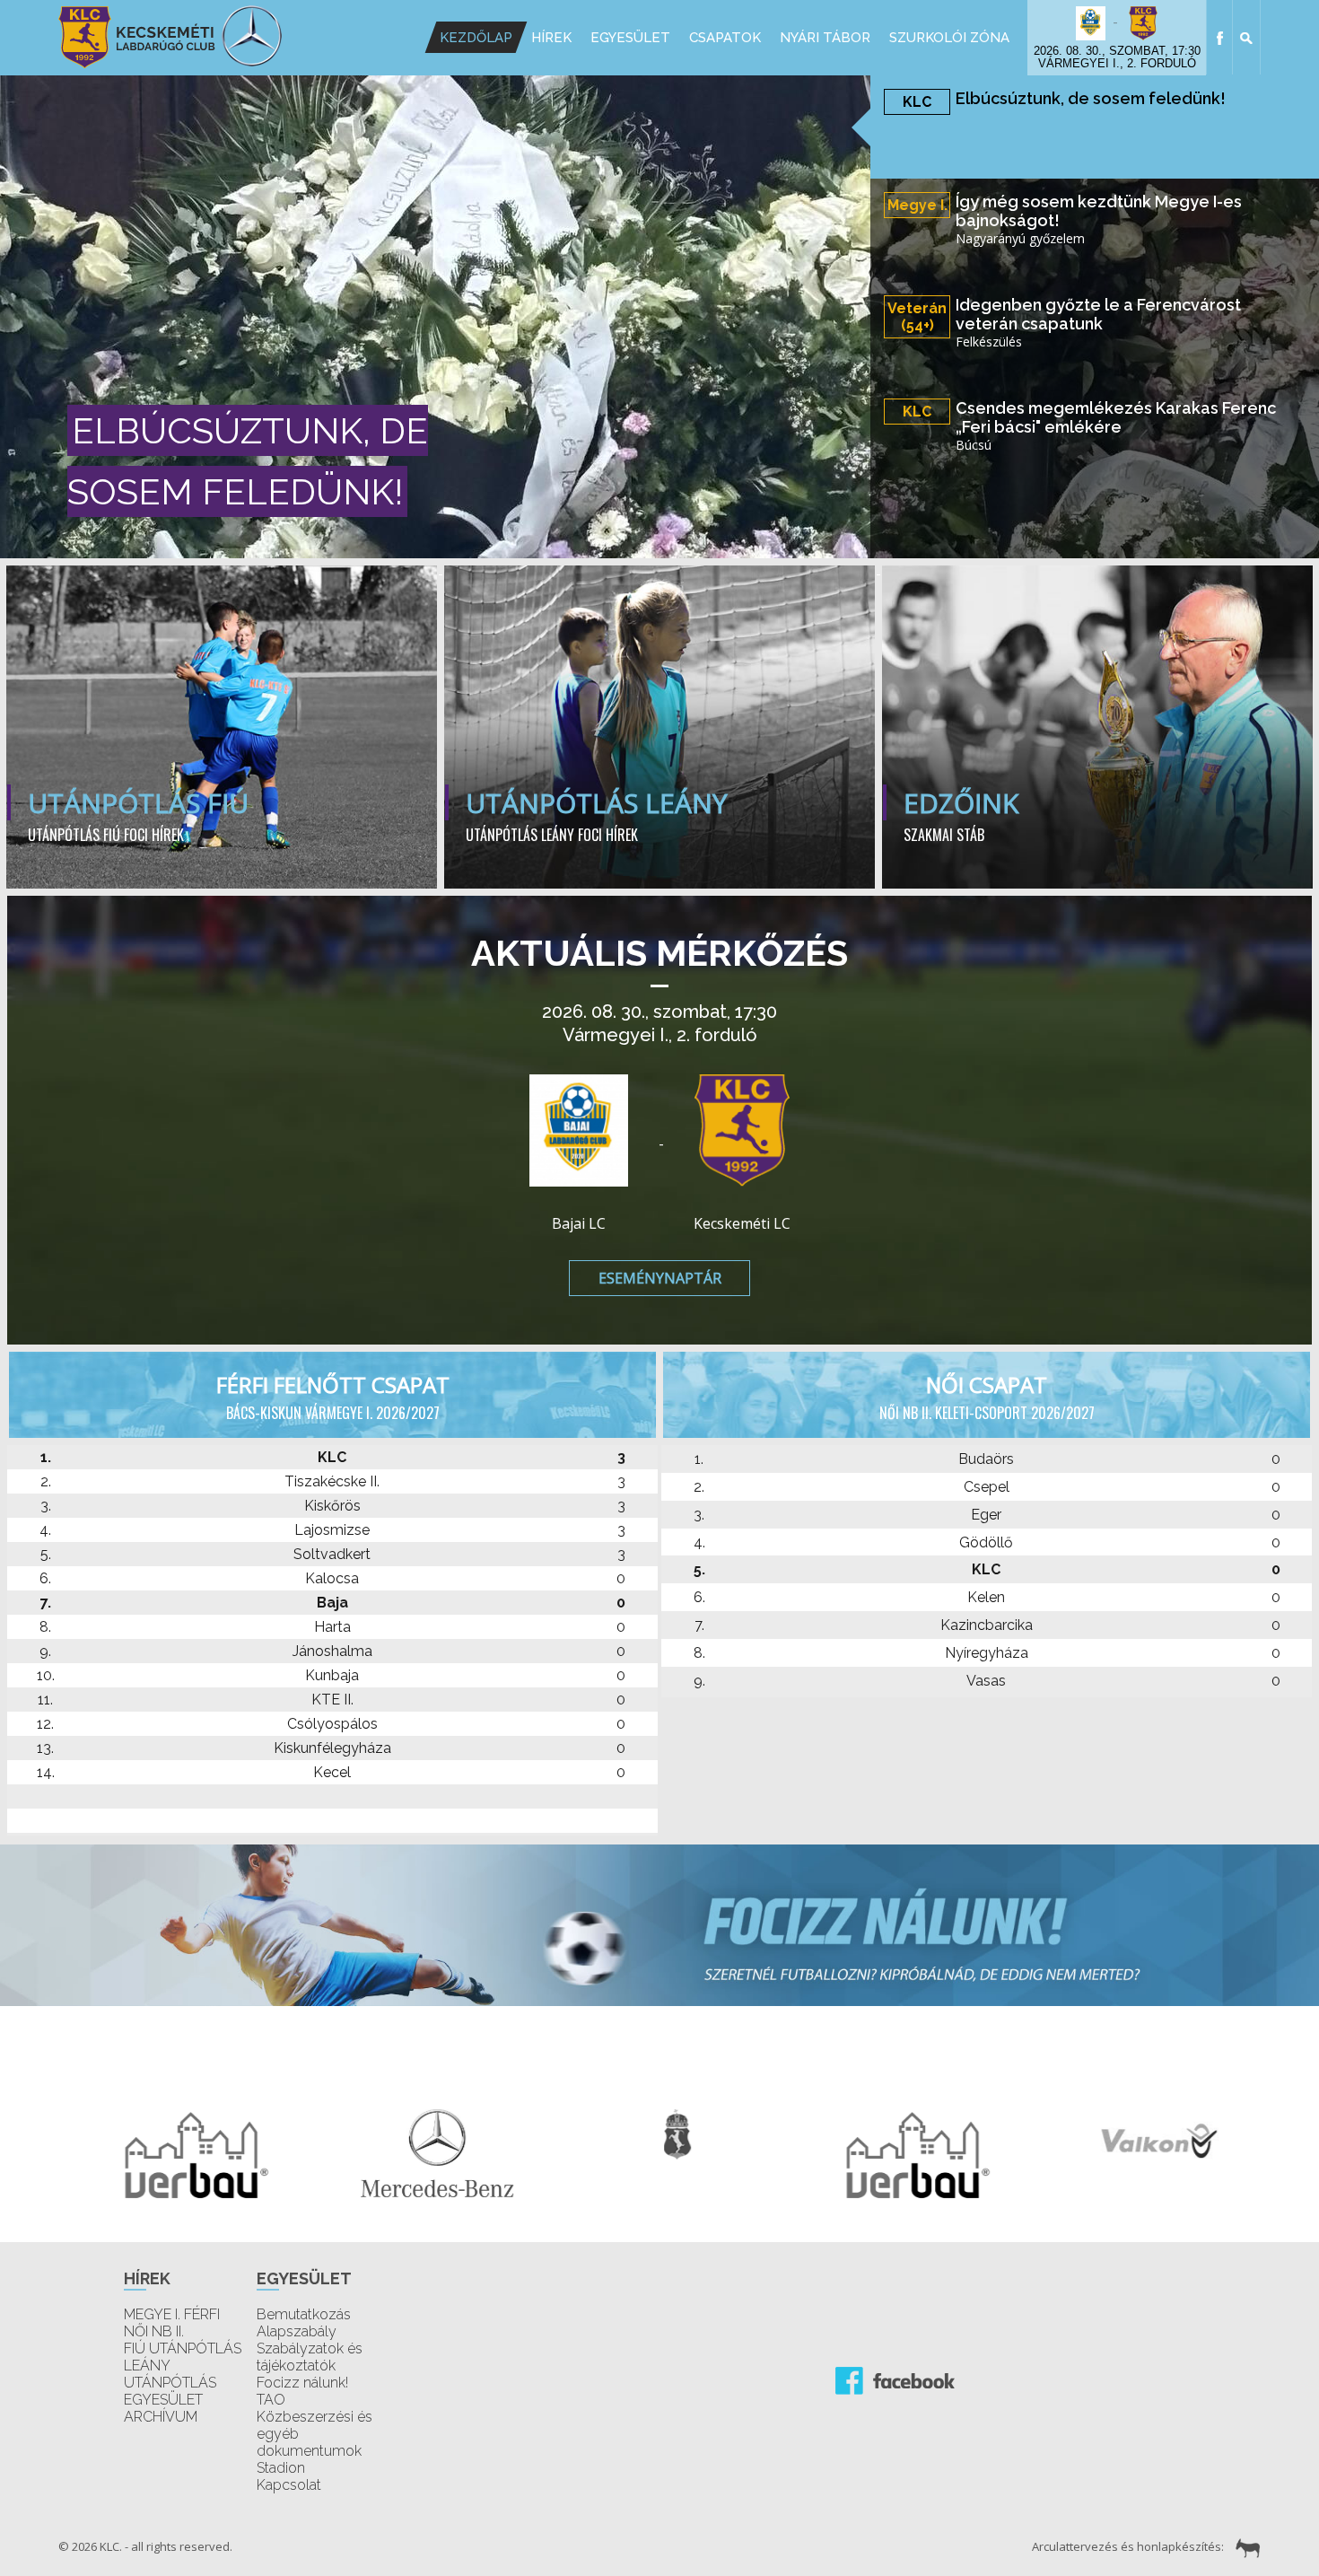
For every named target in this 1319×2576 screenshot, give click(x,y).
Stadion (281, 2468)
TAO (271, 2400)
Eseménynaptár (660, 1278)
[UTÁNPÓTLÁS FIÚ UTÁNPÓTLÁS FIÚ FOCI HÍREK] (223, 568)
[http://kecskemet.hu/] (659, 2133)
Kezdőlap (476, 38)
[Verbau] (179, 2153)
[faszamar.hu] (1244, 2546)
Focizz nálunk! (302, 2383)
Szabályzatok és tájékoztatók (310, 2357)
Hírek (551, 38)
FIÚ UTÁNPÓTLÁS (183, 2348)
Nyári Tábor (825, 38)
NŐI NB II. (154, 2331)
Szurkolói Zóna (949, 38)
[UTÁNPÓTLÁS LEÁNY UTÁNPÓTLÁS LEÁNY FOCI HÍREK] (661, 568)
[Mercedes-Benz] (419, 2151)
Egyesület (630, 38)
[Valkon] (1140, 2138)
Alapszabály (297, 2331)
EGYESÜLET (163, 2400)
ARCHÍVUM (161, 2417)
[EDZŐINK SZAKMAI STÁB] (1097, 568)
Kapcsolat (289, 2485)
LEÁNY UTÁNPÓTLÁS (170, 2374)
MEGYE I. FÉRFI (172, 2314)
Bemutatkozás (304, 2314)
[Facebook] (1220, 37)
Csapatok (725, 38)
